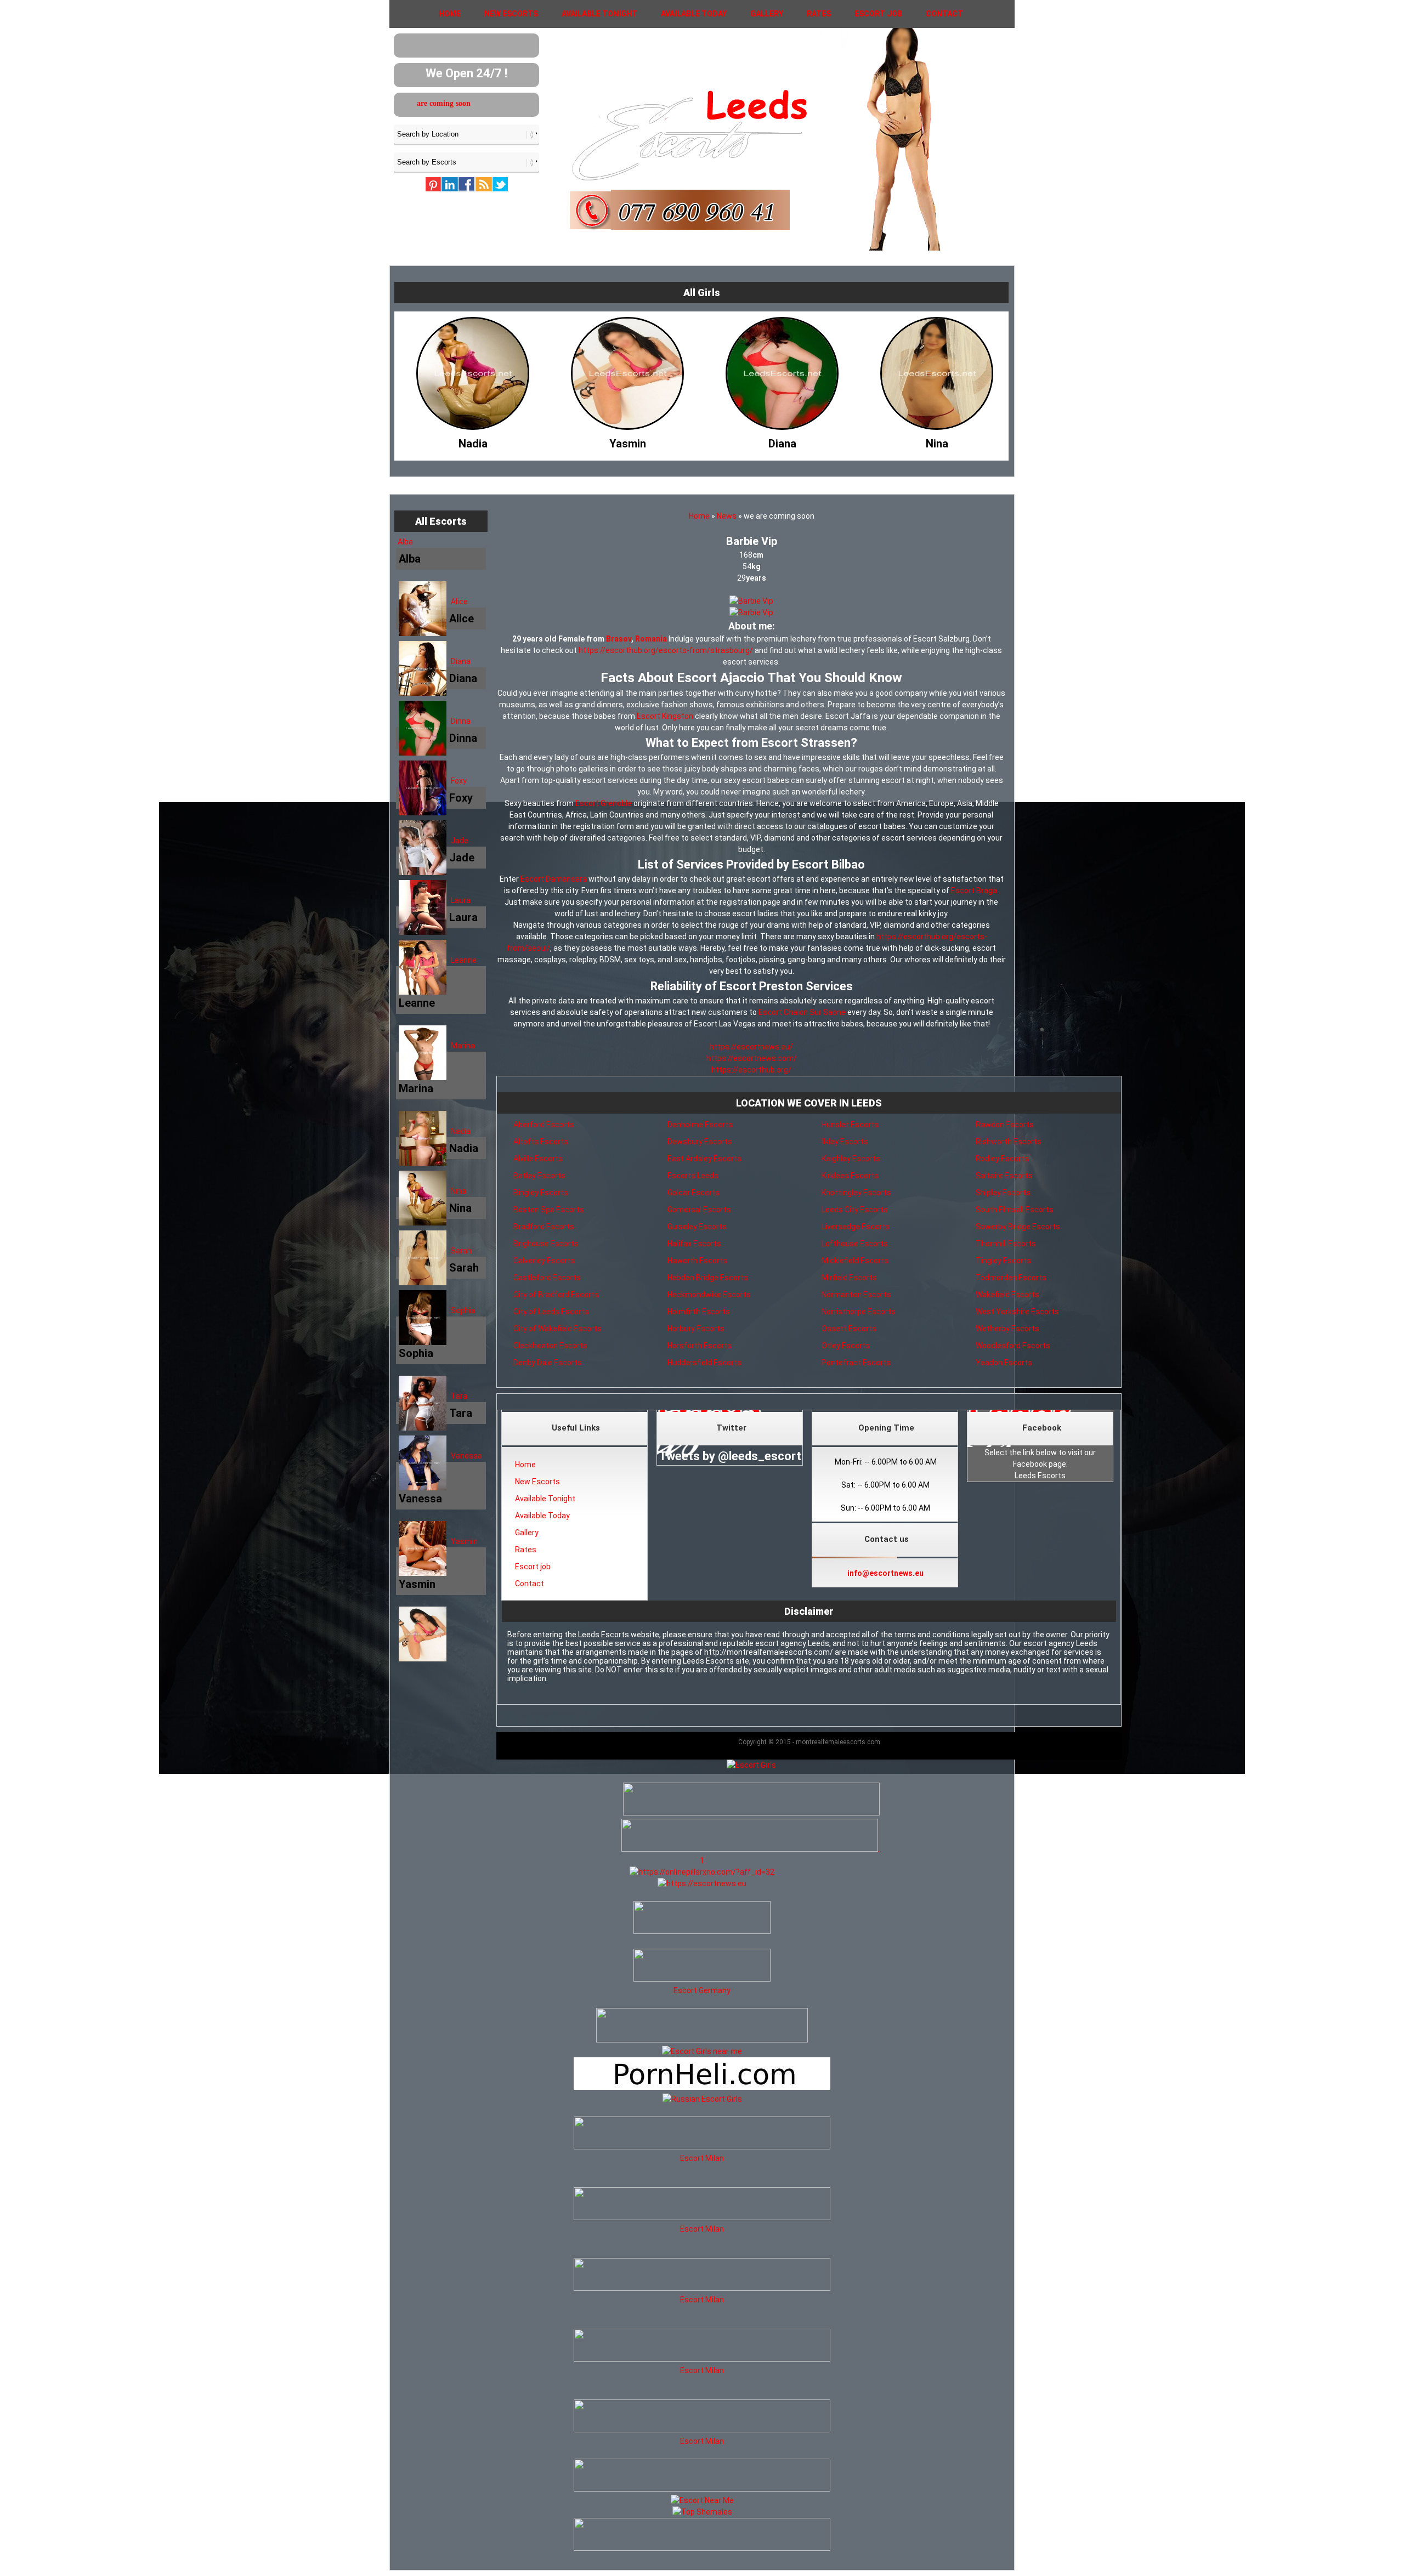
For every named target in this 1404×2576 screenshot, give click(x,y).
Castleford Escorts (547, 1278)
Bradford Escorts (544, 1227)
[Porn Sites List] (702, 2087)
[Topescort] (702, 2489)
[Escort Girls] (751, 1765)
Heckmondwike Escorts (709, 1295)
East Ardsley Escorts (704, 1159)
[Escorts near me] (702, 2051)
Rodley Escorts (1002, 1159)
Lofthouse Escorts (855, 1244)
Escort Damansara (554, 879)
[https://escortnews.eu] (702, 1883)
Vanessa (466, 1456)
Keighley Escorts (851, 1159)
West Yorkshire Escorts (1017, 1312)
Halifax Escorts (694, 1244)
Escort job (878, 14)
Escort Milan (702, 2158)
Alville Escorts (538, 1159)
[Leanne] (907, 441)
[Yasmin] (443, 441)
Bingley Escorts (541, 1193)
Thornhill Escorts (1006, 1244)
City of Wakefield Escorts (557, 1329)
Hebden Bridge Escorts (708, 1278)
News (727, 516)
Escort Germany (702, 1990)
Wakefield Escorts (1007, 1295)
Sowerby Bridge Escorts (1018, 1227)
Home (450, 14)
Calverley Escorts (544, 1261)
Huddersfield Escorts (704, 1363)
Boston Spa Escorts (549, 1210)
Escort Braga (974, 890)
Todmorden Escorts (1011, 1278)
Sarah (461, 1251)
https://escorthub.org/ (751, 1070)
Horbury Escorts (696, 1329)
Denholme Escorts (700, 1125)
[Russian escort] (702, 2099)
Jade (460, 841)
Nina (458, 1191)
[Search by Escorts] (466, 162)
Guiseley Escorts (697, 1227)
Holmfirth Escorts (699, 1312)
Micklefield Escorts (855, 1261)
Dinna (461, 721)
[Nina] (752, 441)
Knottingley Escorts (856, 1193)
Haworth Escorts (697, 1261)
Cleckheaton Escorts (550, 1346)
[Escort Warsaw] (702, 2548)
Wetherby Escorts (1007, 1329)
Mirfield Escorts (849, 1278)
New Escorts (511, 14)
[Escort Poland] (751, 1813)
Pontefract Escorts (856, 1363)
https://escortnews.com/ (752, 1058)
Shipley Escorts (1003, 1193)
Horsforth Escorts (700, 1346)
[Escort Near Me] (702, 2500)
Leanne (464, 960)
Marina (463, 1046)
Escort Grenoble (604, 803)
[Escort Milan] (702, 2147)
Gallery (767, 14)
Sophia (463, 1310)
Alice (459, 602)
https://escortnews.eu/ (751, 1047)
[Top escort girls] (750, 1849)
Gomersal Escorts (699, 1210)
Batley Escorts (539, 1176)
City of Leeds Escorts (551, 1312)
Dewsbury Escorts (700, 1142)
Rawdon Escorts (1005, 1125)
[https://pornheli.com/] (702, 2040)
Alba (405, 542)
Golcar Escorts (693, 1193)
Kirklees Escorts (850, 1176)
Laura (461, 900)
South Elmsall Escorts (1015, 1210)
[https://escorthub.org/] (702, 1919)
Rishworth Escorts (1009, 1142)
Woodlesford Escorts (1013, 1346)
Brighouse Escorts (546, 1244)
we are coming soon (453, 103)
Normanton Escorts (856, 1295)
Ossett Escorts (849, 1329)
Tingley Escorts (1003, 1261)
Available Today (694, 14)
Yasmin (464, 1541)
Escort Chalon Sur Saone (802, 1012)
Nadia (461, 1131)
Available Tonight (599, 14)
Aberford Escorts (544, 1125)
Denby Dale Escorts (548, 1363)
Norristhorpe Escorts (859, 1312)
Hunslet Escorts (850, 1125)
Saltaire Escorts (1004, 1176)
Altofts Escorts (541, 1142)
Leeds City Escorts (855, 1210)
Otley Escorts (846, 1346)
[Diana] (597, 441)
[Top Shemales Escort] (702, 2512)
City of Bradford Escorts (556, 1295)
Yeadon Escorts (1004, 1363)
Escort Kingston (665, 716)
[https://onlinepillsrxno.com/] (702, 1872)
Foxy (459, 781)
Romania (651, 639)
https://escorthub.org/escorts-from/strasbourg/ (666, 650)
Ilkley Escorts (845, 1142)
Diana (461, 661)
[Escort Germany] (702, 1967)
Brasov (619, 639)
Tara (459, 1396)
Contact (944, 14)
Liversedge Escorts (856, 1227)
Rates (819, 14)
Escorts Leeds (693, 1176)
